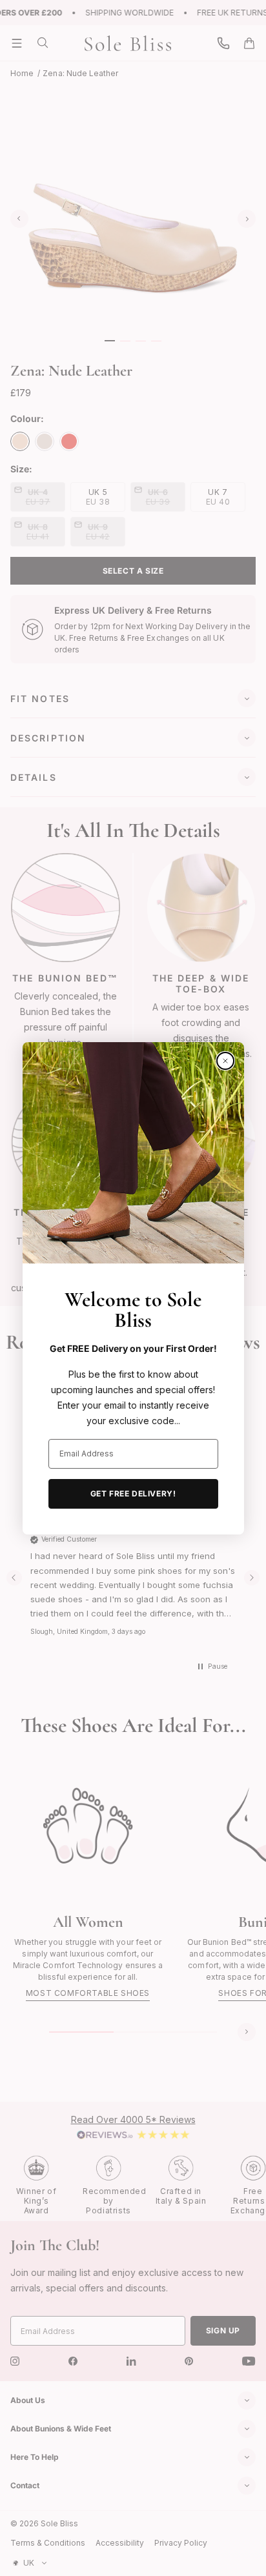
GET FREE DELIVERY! (133, 1494)
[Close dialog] (225, 1061)
